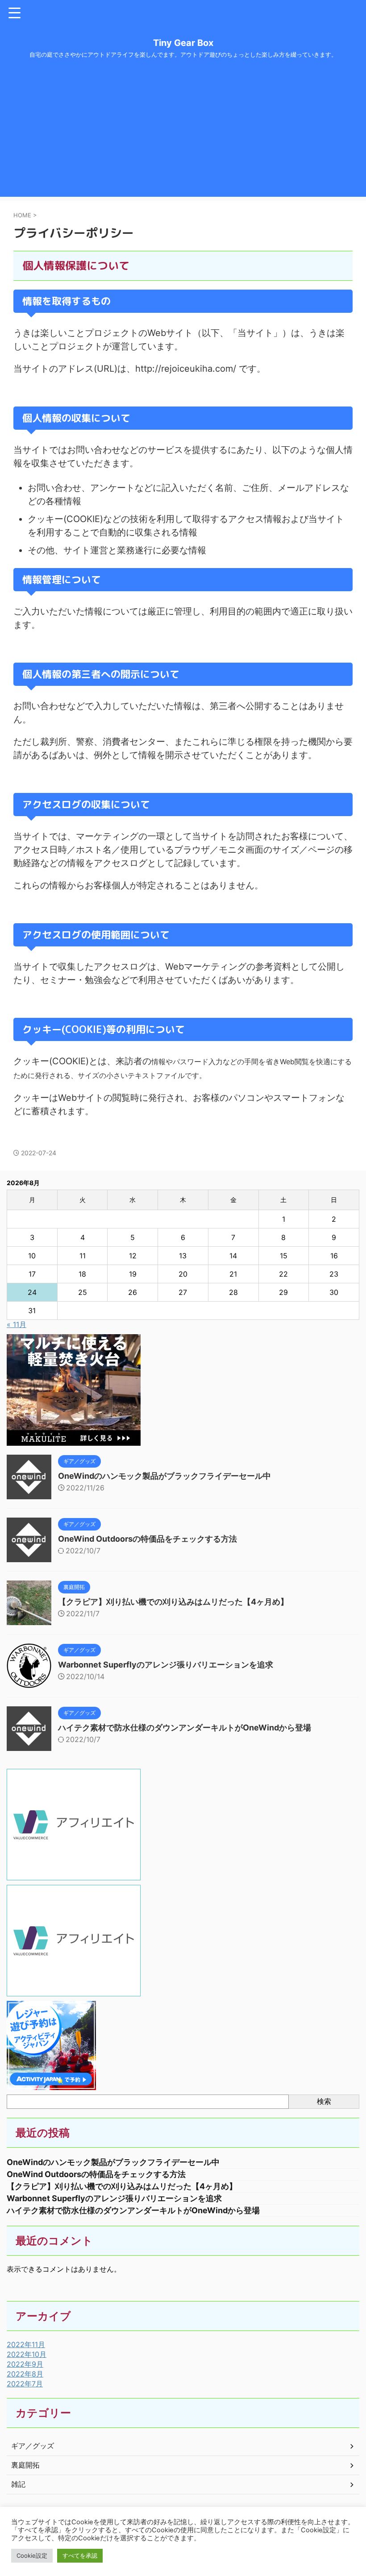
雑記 (18, 2484)
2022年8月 (25, 2374)
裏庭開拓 (25, 2465)
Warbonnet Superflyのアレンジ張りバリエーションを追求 (166, 1665)
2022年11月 (26, 2344)
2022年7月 (25, 2384)
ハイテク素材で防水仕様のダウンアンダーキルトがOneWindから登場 (185, 1728)
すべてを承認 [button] (80, 2555)
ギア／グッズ (33, 2446)
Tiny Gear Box (183, 43)
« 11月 (17, 1324)
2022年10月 (27, 2354)
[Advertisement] (183, 134)
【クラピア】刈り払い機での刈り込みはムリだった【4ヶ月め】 (173, 1602)
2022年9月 (25, 2364)
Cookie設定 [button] (32, 2555)
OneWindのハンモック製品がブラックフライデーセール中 (164, 1476)
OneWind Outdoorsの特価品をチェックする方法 (148, 1539)
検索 (324, 2101)
